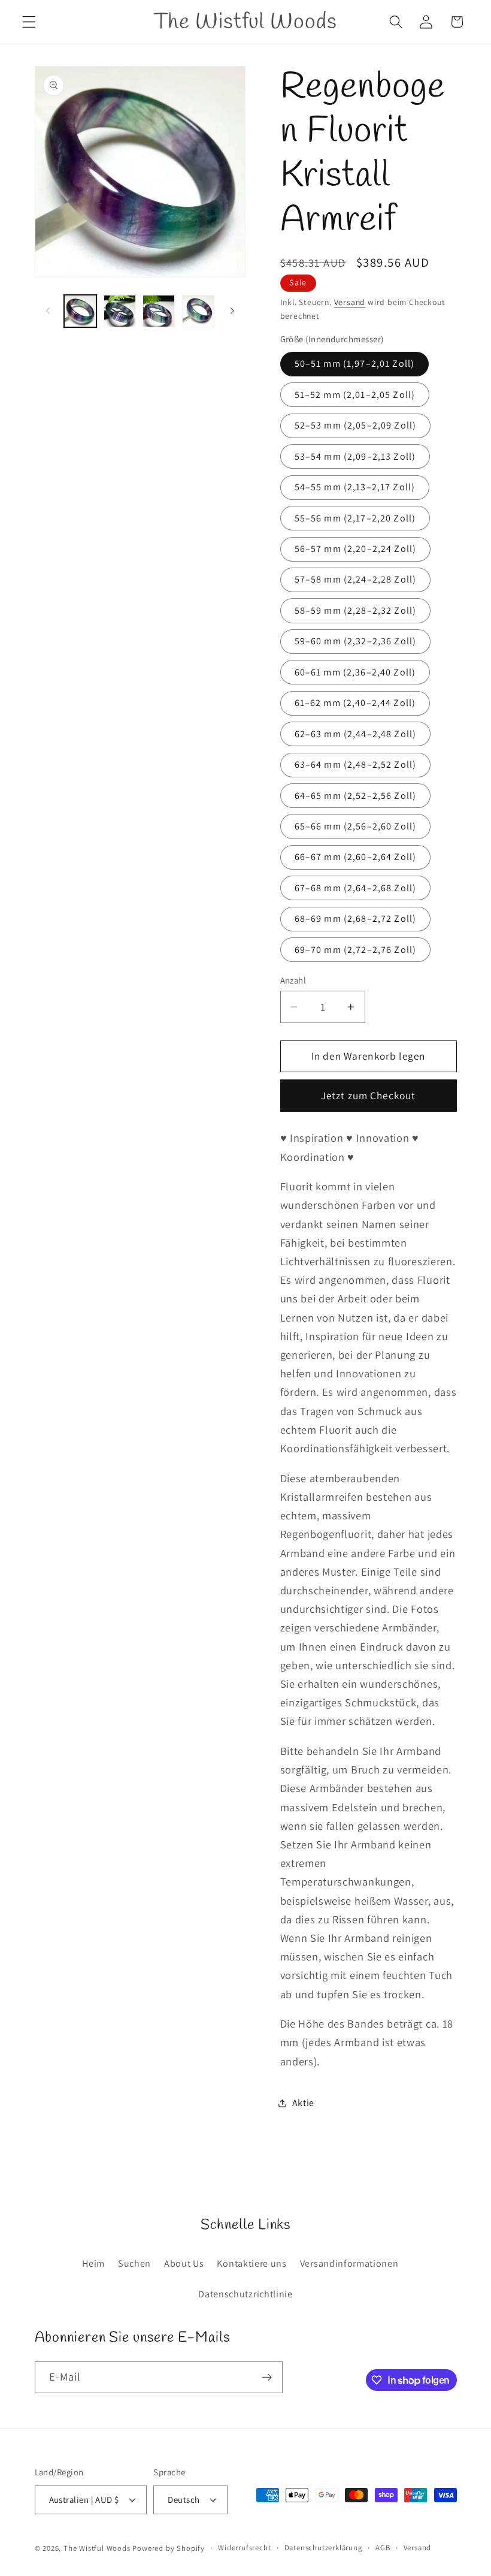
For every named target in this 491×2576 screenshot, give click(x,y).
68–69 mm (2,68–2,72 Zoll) (356, 919)
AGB (383, 2548)
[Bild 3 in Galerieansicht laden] (159, 311)
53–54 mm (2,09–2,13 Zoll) (355, 456)
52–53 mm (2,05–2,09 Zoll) (356, 425)
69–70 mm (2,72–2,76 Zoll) (356, 950)
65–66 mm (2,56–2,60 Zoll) (356, 826)
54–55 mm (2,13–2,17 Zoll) (355, 487)
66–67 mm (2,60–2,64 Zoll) (356, 857)
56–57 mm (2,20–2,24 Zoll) (356, 549)
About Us (184, 2263)
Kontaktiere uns (251, 2263)
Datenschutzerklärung (323, 2548)
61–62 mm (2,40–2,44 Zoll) (355, 703)
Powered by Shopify (169, 2548)
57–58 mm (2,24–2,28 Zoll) (356, 579)
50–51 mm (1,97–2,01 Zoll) (355, 364)
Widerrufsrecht (244, 2548)
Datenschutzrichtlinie (245, 2294)
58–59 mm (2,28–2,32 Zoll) (356, 610)
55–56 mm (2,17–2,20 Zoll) (355, 518)
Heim (93, 2263)
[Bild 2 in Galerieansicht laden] (120, 311)
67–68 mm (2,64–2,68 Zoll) (356, 888)
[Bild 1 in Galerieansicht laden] (80, 311)
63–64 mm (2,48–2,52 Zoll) (356, 764)
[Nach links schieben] (48, 311)
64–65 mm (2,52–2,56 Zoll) (356, 796)
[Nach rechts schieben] (232, 311)
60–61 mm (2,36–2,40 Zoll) (355, 672)
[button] (29, 22)
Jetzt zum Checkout (369, 1095)
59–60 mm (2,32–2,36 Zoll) (356, 641)
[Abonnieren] (267, 2378)
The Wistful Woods (97, 2548)
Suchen (134, 2263)
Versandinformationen (349, 2263)
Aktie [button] (303, 2103)
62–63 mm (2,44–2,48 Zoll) (356, 734)
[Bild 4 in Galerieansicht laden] (198, 311)
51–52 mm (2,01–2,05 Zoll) (355, 395)
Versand (350, 302)
